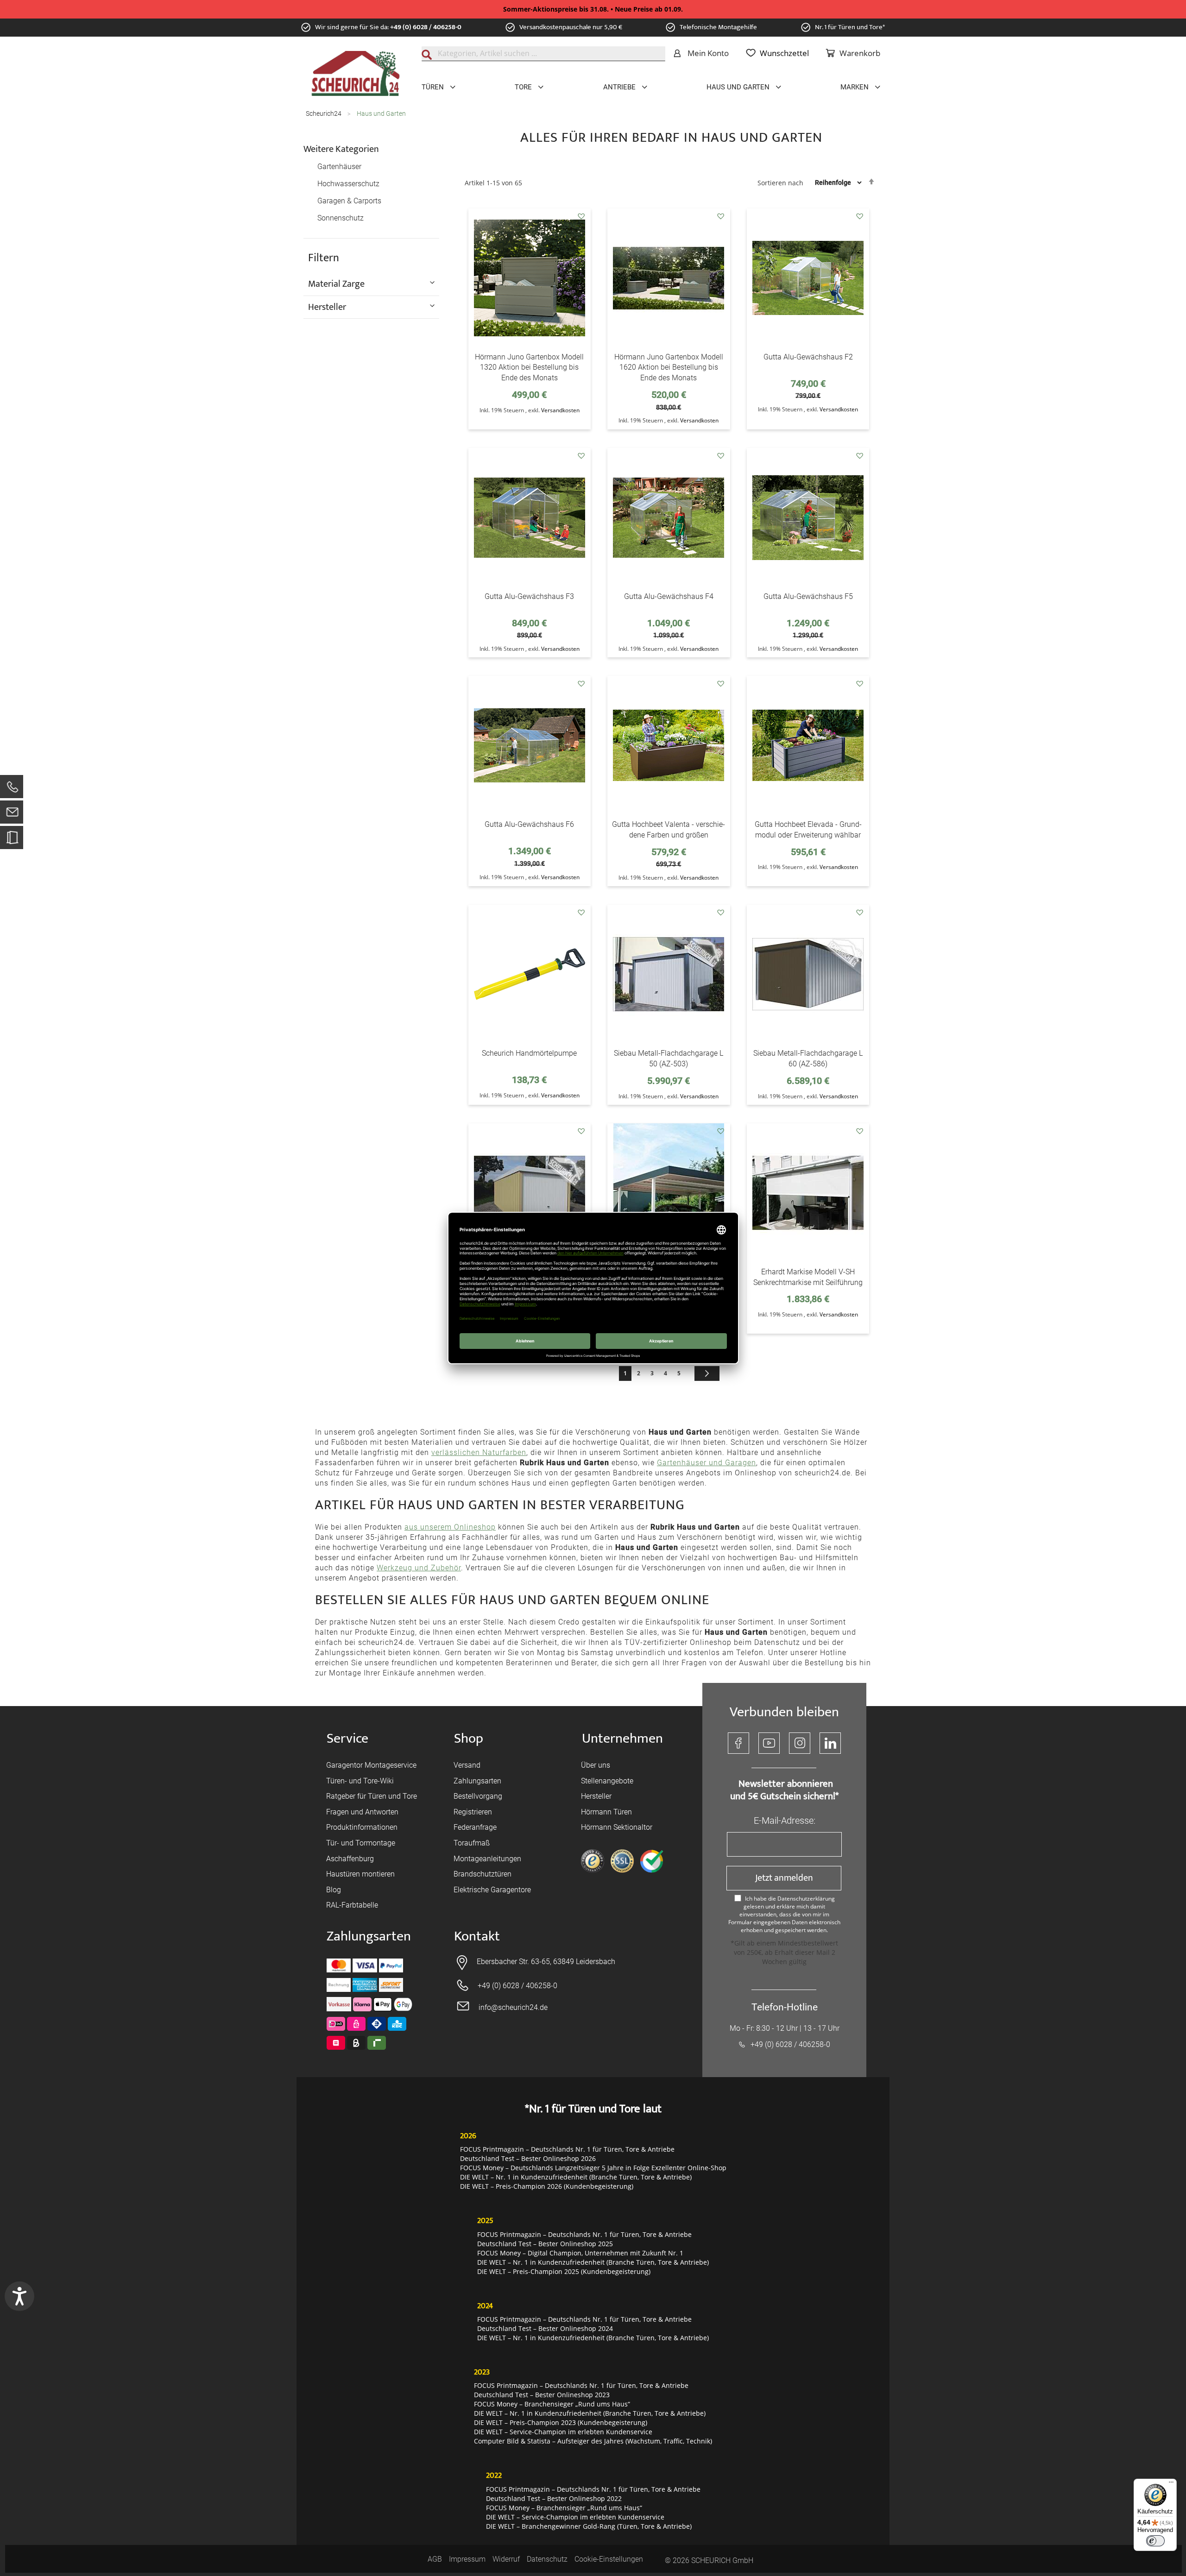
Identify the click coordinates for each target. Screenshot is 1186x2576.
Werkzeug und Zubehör (419, 1568)
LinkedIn (830, 1743)
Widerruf (506, 2559)
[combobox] (543, 54)
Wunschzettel (784, 53)
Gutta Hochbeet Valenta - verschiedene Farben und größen (669, 830)
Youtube (769, 1743)
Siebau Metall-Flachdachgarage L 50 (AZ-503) (669, 1058)
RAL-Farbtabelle (352, 1905)
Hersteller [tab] (327, 307)
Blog (334, 1890)
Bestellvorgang (478, 1796)
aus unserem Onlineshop (450, 1527)
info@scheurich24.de (513, 2007)
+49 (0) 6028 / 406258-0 (426, 27)
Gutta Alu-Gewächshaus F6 (529, 824)
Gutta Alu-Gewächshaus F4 (669, 596)
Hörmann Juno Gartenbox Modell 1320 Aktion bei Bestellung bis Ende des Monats (529, 368)
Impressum (467, 2559)
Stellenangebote (607, 1781)
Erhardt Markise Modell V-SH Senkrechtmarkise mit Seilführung (808, 1277)
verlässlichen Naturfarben (479, 1452)
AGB (435, 2559)
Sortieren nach (780, 182)
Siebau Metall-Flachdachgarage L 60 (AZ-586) (808, 1058)
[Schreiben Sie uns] (12, 814)
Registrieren (473, 1812)
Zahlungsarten (477, 1781)
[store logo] (356, 74)
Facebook (738, 1743)
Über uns (596, 1765)
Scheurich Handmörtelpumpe (529, 1053)
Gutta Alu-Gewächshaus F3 (529, 596)
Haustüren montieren (360, 1874)
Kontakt (477, 1937)
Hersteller (596, 1796)
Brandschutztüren (483, 1874)
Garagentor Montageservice (371, 1765)
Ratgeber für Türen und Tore (372, 1796)
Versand (467, 1765)
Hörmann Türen (606, 1812)
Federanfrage (475, 1827)
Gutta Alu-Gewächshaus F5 (808, 596)
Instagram (800, 1743)
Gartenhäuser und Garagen (707, 1463)
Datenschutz (547, 2559)
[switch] (1155, 2541)
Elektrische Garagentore (492, 1890)
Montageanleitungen (487, 1859)
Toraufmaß (472, 1843)
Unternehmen (622, 1739)
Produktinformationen (362, 1827)
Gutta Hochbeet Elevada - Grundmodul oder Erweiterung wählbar (808, 830)
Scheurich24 (324, 113)
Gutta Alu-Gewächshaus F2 (808, 357)
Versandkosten (560, 410)
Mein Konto (708, 53)
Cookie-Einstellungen (609, 2559)
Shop (469, 1739)
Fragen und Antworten (362, 1812)
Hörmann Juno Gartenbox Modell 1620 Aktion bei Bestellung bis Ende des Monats (669, 368)
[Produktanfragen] (12, 842)
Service (347, 1739)
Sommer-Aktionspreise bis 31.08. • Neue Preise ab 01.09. (593, 9)
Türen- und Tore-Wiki (360, 1781)
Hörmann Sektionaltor (617, 1827)
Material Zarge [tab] (336, 283)
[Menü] (1171, 2484)
